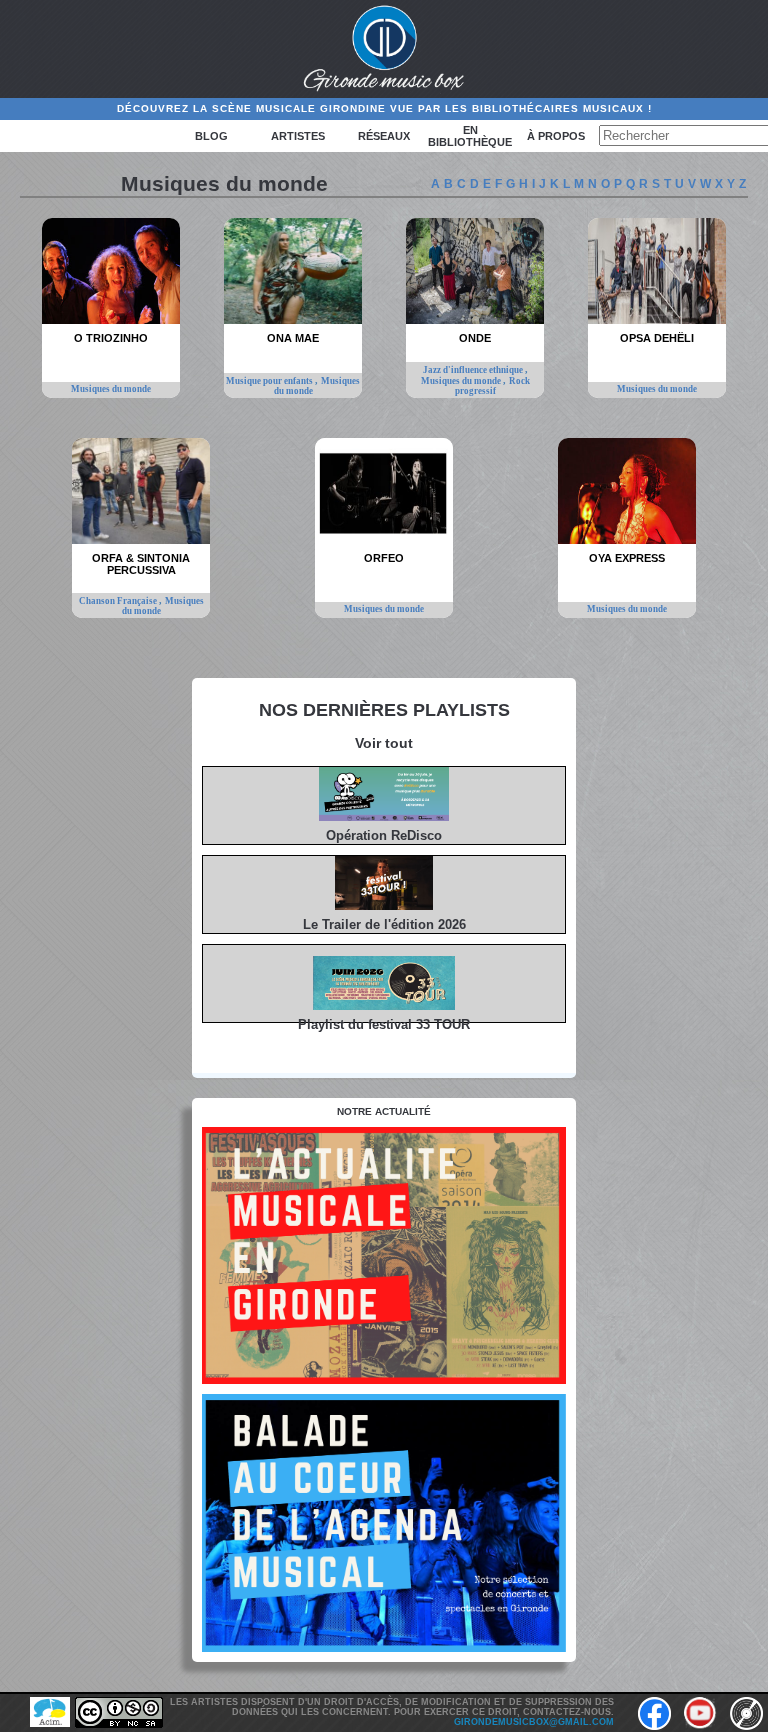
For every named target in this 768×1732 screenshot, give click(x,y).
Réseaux (384, 136)
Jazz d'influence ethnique (474, 370)
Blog (211, 136)
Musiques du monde (111, 389)
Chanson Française (119, 601)
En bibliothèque (470, 136)
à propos (556, 136)
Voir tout (384, 743)
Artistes (298, 136)
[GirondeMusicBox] (384, 49)
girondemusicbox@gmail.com (534, 1722)
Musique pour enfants (270, 381)
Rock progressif (492, 386)
